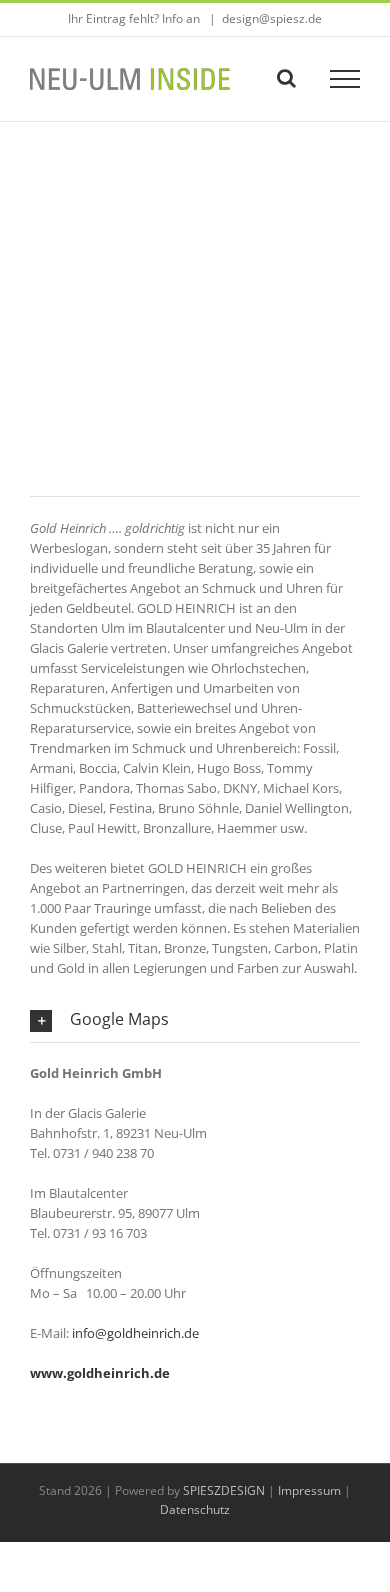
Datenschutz (195, 1509)
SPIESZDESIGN (224, 1490)
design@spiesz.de (272, 18)
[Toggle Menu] (345, 79)
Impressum (309, 1490)
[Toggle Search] (286, 78)
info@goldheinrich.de (135, 1333)
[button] (195, 1020)
